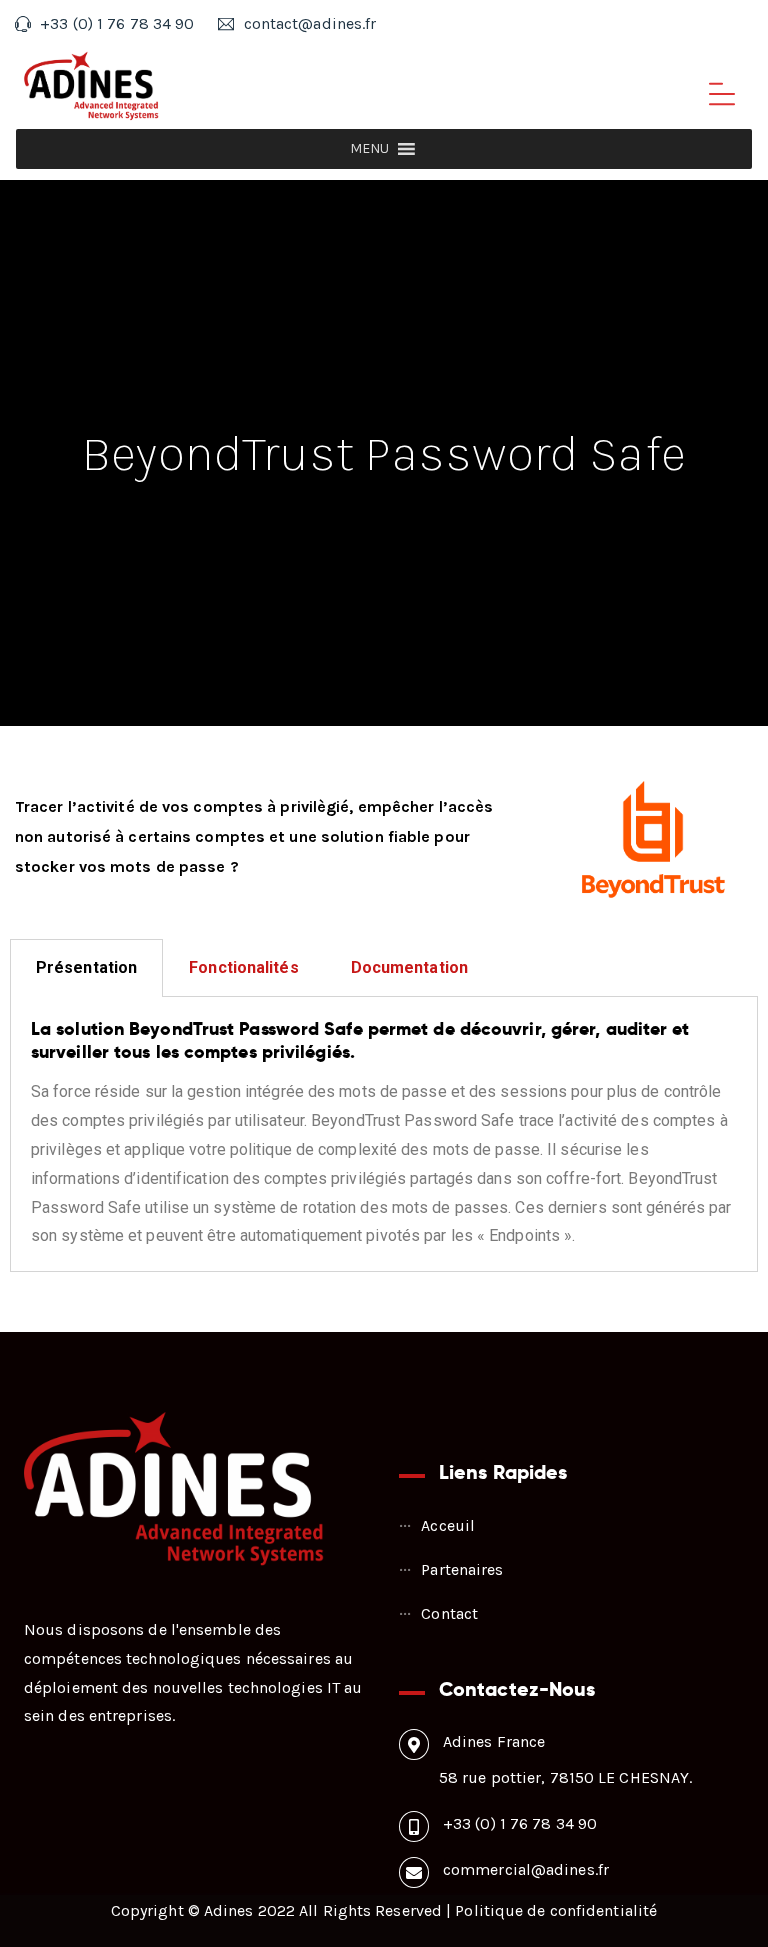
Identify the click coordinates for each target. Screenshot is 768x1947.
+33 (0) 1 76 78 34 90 (520, 1823)
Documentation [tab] (409, 967)
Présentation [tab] (86, 967)
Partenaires (462, 1569)
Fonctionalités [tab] (243, 967)
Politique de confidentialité (556, 1910)
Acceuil (448, 1525)
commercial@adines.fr (526, 1869)
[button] (369, 149)
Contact (449, 1613)
